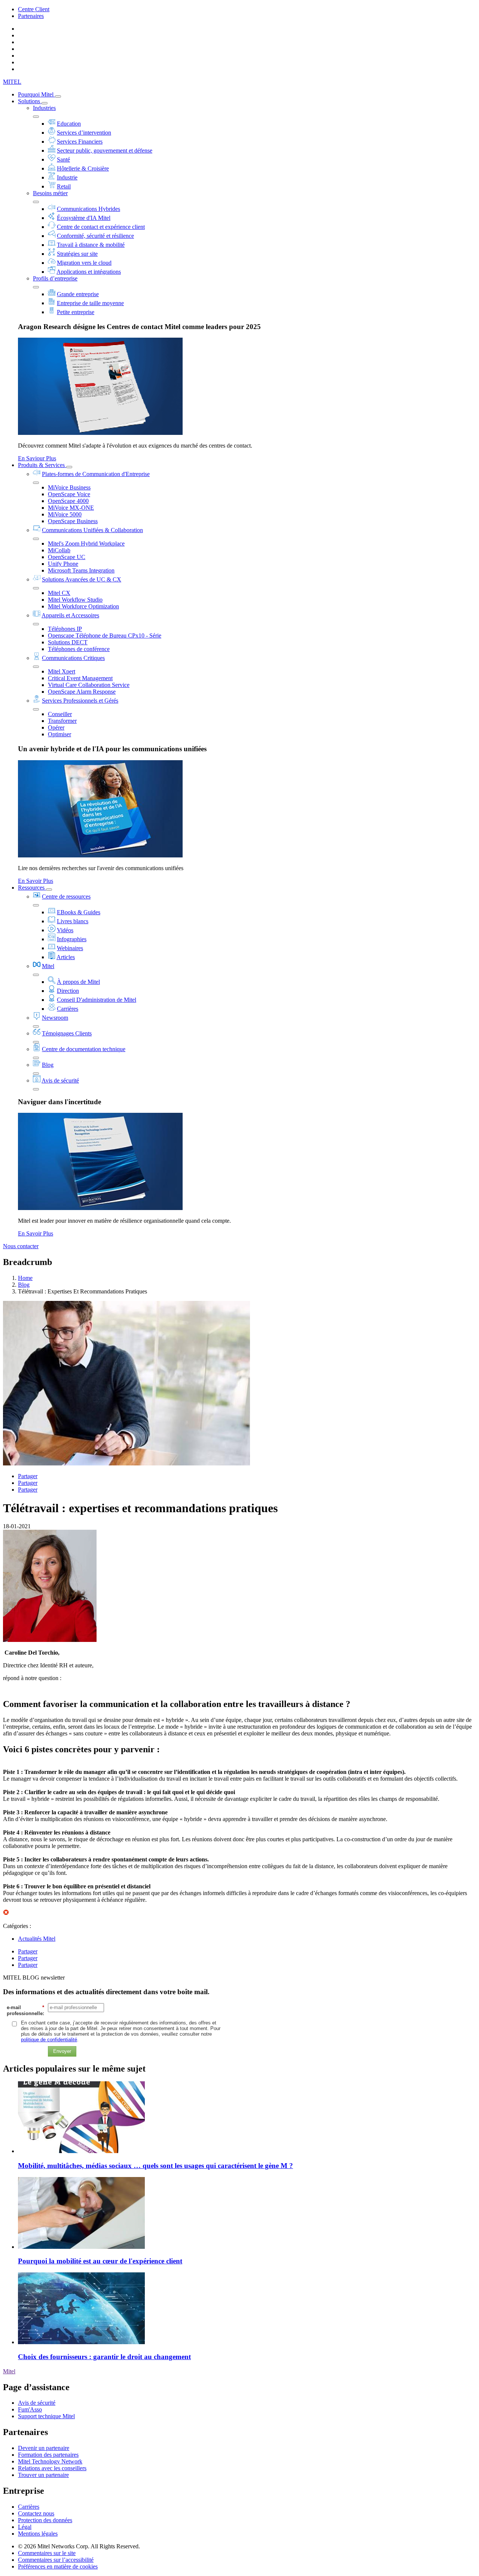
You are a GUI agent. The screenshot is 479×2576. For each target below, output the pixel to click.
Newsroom (55, 1018)
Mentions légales (38, 2534)
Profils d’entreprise (55, 278)
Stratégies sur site (77, 254)
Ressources (32, 888)
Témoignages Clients (67, 1033)
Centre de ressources (66, 896)
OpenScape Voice (69, 494)
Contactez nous (36, 2513)
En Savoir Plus (36, 881)
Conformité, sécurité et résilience (95, 236)
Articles (66, 957)
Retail (64, 186)
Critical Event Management (80, 678)
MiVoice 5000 (65, 514)
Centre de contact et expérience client (101, 227)
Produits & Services (42, 465)
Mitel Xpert (62, 671)
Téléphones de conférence (79, 649)
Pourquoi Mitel (36, 94)
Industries (44, 108)
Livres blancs (73, 921)
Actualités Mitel (37, 1939)
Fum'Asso (30, 2409)
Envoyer (62, 2051)
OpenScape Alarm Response (82, 692)
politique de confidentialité (49, 2040)
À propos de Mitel (78, 982)
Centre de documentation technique (84, 1049)
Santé (63, 159)
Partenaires (31, 16)
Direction (68, 991)
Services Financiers (80, 142)
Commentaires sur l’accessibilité (56, 2560)
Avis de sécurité (60, 1080)
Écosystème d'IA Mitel (84, 218)
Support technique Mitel (46, 2416)
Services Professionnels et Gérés (80, 701)
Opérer (56, 727)
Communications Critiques (73, 658)
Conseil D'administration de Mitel (97, 1000)
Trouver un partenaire (43, 2475)
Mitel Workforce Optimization (83, 606)
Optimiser (60, 734)
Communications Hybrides (89, 209)
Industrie (67, 177)
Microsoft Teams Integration (81, 570)
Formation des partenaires (48, 2455)
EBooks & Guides (79, 912)
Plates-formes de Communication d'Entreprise (96, 474)
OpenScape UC (67, 557)
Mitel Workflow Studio (75, 600)
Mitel (48, 966)
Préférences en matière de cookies (58, 2566)
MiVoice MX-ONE (71, 508)
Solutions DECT (68, 642)
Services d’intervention (84, 133)
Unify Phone (63, 564)
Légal (25, 2527)
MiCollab (59, 550)
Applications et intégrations (89, 272)
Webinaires (70, 948)
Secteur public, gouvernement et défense (105, 151)
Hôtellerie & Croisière (83, 168)
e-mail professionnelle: (25, 2010)
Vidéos (65, 930)
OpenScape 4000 (68, 501)
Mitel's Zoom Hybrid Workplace (86, 544)
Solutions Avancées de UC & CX (82, 579)
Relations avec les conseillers (52, 2468)
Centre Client (34, 9)
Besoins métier (50, 193)
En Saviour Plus (37, 458)
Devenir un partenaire (44, 2448)
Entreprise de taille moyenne (90, 303)
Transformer (62, 721)
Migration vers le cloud (84, 263)
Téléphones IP (65, 629)
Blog (48, 1065)
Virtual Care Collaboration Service (89, 685)
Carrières (68, 1009)
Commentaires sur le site (47, 2553)
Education (69, 124)
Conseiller (60, 714)
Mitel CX (59, 593)
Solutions (30, 101)
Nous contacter (21, 1246)
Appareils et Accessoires (70, 615)
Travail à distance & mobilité (91, 245)
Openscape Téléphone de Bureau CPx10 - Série (105, 635)
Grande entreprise (78, 294)
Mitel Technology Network (50, 2461)
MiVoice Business (69, 487)
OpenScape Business (73, 521)
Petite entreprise (76, 312)
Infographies (72, 939)
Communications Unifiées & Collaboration (92, 530)
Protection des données (45, 2520)
